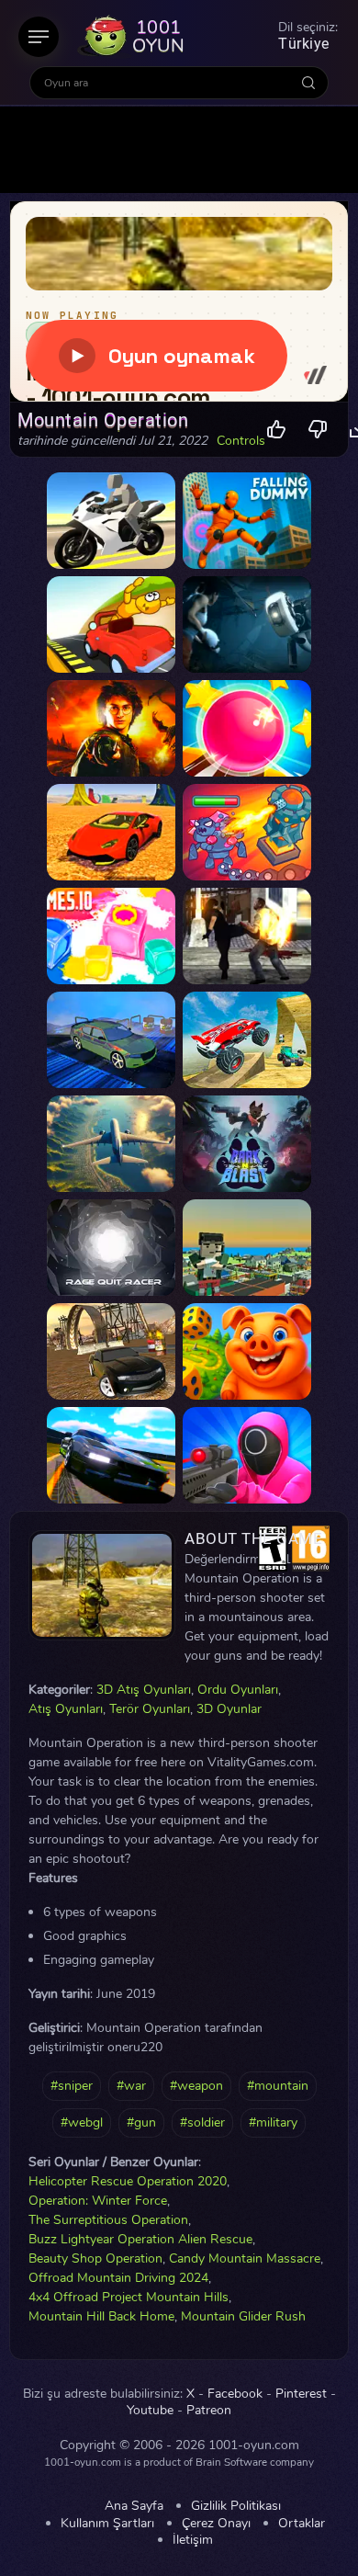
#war (131, 2086)
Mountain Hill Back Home (101, 2316)
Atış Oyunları (66, 1709)
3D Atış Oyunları (144, 1690)
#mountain (278, 2086)
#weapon (196, 2086)
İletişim (193, 2540)
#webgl (82, 2122)
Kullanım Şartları (107, 2524)
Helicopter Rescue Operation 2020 (128, 2181)
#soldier (202, 2122)
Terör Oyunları (150, 1709)
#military (273, 2122)
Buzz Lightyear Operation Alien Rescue (140, 2239)
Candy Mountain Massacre (245, 2258)
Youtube (150, 2411)
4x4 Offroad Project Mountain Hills (129, 2297)
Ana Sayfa (134, 2506)
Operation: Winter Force (98, 2201)
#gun (141, 2122)
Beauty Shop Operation (95, 2258)
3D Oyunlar (229, 1709)
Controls (241, 441)
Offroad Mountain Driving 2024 (118, 2278)
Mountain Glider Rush (243, 2316)
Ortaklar (302, 2524)
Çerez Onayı (216, 2524)
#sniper (72, 2086)
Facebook (235, 2394)
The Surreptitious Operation (108, 2220)
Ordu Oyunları (238, 1690)
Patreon (209, 2411)
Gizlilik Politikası (236, 2506)
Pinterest (301, 2394)
